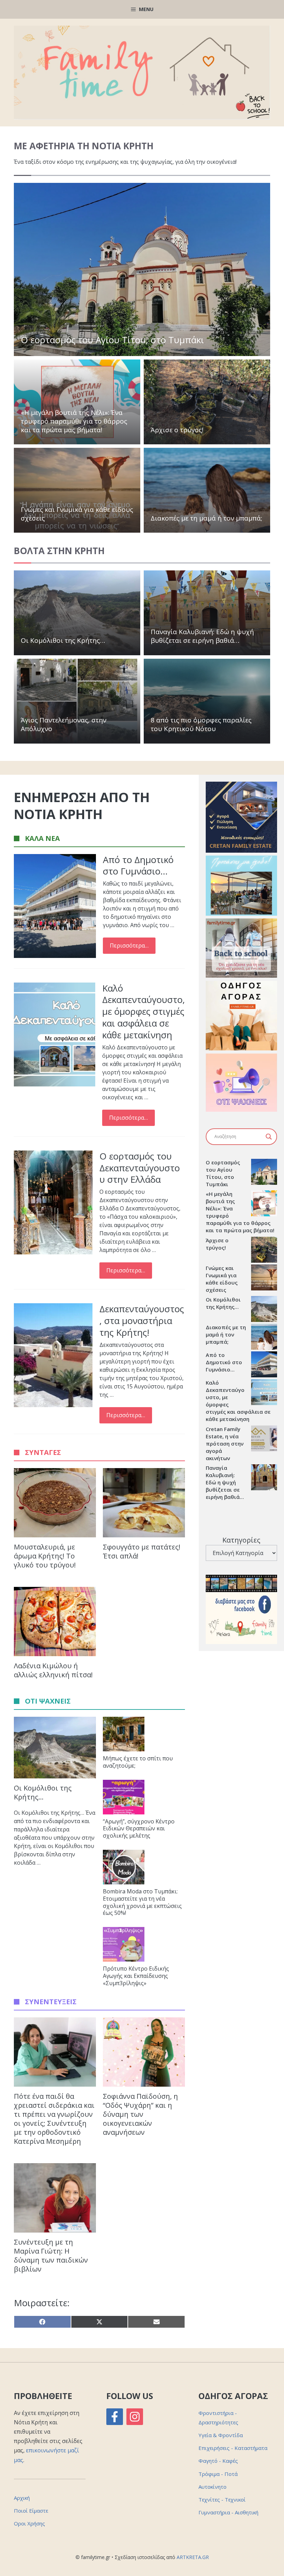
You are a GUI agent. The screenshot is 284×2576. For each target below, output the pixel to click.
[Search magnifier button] (269, 1137)
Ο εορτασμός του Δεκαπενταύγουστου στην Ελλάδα (140, 1168)
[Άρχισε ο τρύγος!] (264, 1251)
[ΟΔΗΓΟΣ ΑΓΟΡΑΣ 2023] (241, 1048)
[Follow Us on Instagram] (135, 2417)
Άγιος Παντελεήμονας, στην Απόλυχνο (64, 724)
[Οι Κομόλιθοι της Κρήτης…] (264, 1310)
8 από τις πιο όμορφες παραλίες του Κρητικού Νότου (201, 724)
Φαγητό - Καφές (218, 2461)
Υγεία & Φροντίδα (221, 2435)
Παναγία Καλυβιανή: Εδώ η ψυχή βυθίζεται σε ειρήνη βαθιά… (202, 636)
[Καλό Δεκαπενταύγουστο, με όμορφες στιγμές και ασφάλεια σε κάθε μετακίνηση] (264, 1393)
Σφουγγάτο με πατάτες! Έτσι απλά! (142, 1551)
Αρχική (22, 2498)
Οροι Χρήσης (29, 2523)
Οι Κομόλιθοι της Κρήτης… (63, 640)
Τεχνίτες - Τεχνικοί (222, 2499)
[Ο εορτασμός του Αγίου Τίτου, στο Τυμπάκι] (264, 1173)
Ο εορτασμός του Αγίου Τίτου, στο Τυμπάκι (112, 340)
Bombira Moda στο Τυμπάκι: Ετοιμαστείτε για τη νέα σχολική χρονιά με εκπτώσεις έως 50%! (142, 1902)
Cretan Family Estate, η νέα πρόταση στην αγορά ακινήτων (225, 1444)
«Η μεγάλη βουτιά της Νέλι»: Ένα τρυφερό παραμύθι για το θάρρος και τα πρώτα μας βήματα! (74, 421)
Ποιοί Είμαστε (31, 2511)
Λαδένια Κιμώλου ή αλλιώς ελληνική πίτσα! (53, 1670)
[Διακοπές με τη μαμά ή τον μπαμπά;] (264, 1338)
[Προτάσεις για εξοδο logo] (241, 914)
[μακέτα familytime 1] (241, 851)
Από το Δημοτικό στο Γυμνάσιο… (138, 865)
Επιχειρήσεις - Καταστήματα (233, 2448)
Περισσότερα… (129, 945)
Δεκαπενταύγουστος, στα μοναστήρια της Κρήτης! (142, 1321)
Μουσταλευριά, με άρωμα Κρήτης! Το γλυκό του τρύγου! (45, 1556)
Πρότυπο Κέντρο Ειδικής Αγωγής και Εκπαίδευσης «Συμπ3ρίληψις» (136, 1976)
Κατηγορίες (241, 1540)
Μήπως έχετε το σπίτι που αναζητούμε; (138, 1762)
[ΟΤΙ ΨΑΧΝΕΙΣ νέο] (241, 1110)
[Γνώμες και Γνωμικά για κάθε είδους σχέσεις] (264, 1278)
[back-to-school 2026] (241, 976)
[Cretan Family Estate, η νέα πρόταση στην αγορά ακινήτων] (264, 1439)
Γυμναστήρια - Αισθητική (228, 2512)
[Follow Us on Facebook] (115, 2417)
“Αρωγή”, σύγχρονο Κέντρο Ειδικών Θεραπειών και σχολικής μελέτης (139, 1829)
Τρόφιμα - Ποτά (218, 2474)
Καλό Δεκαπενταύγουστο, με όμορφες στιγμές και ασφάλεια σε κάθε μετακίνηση (144, 1011)
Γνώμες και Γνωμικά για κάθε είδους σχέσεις (77, 514)
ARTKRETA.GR (193, 2557)
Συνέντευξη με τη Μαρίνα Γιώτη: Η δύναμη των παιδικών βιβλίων (51, 2255)
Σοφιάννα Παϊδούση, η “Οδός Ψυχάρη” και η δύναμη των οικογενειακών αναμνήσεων (140, 2114)
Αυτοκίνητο (212, 2487)
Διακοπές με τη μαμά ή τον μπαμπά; (206, 518)
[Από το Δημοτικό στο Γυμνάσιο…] (264, 1365)
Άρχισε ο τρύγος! (177, 430)
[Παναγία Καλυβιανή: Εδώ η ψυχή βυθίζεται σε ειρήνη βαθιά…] (264, 1478)
